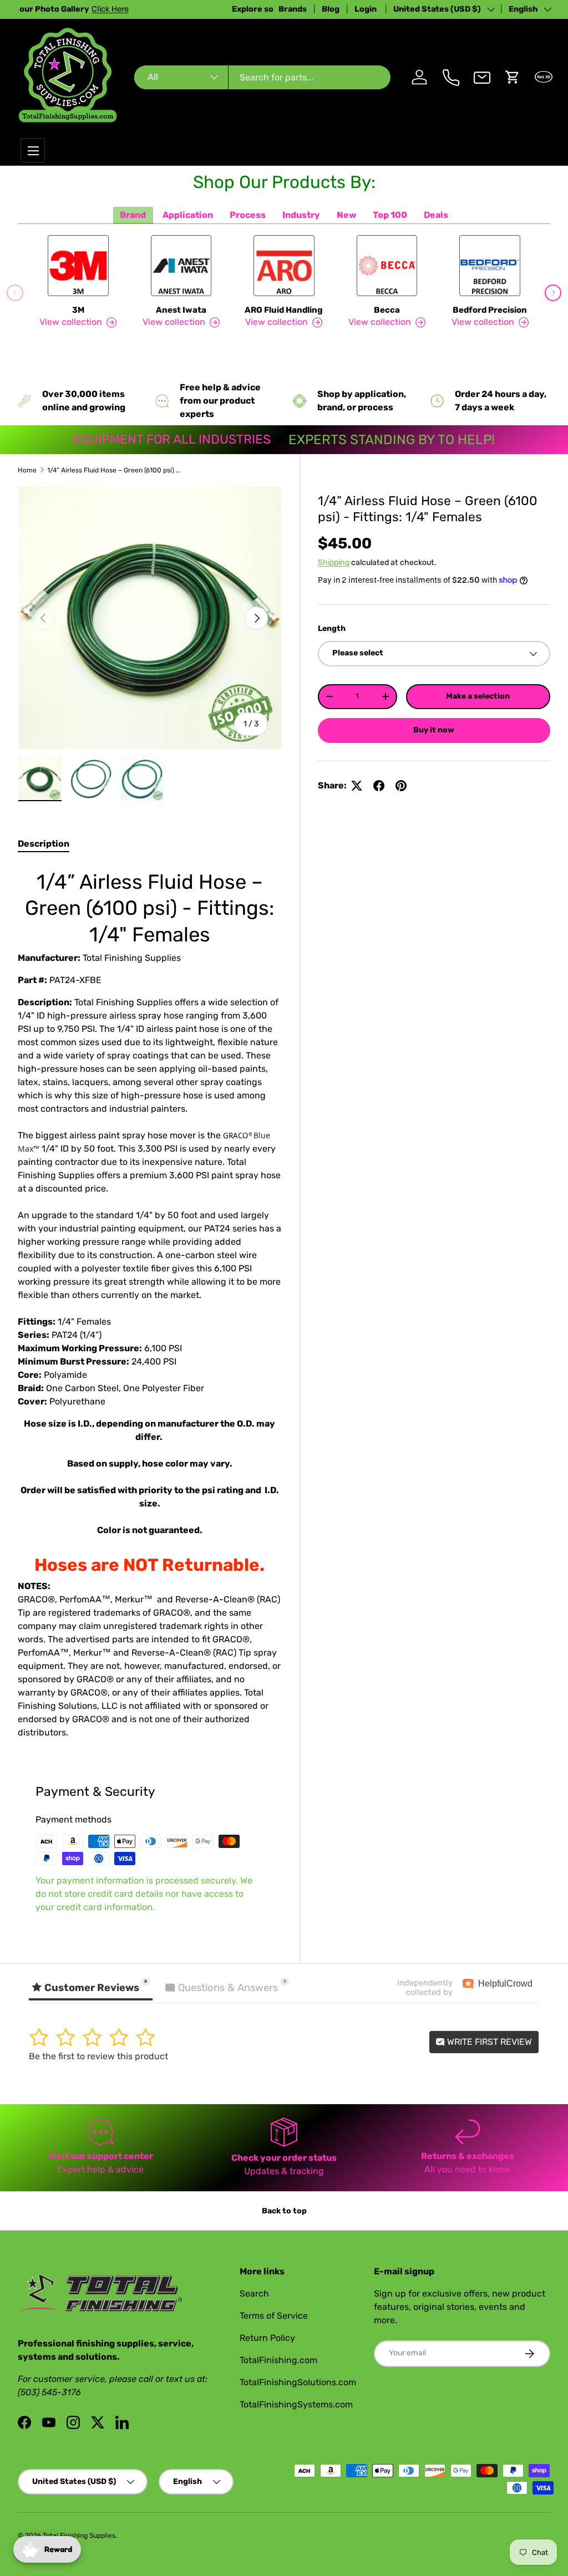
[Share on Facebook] (379, 786)
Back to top (284, 2211)
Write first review (488, 2042)
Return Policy (267, 2338)
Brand (133, 215)
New (346, 215)
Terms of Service (274, 2316)
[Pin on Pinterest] (401, 786)
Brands (293, 9)
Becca (387, 310)
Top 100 (390, 215)
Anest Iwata (181, 310)
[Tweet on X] (357, 786)
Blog (331, 9)
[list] (150, 618)
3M (78, 310)
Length (332, 628)
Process (248, 215)
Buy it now (434, 730)
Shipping (334, 562)
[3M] (78, 266)
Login (366, 9)
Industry (301, 215)
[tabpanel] (150, 1302)
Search (254, 2294)
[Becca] (387, 266)
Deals (436, 215)
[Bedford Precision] (490, 266)
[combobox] (262, 77)
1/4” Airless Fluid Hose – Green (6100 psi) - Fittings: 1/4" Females (114, 470)
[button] (513, 77)
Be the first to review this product (98, 2056)
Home (27, 470)
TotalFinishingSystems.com (296, 2404)
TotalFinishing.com (278, 2360)
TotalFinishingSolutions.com (298, 2382)
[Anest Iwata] (181, 266)
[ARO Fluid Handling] (284, 266)
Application (188, 215)
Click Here (151, 9)
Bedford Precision (490, 310)
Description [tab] (44, 844)
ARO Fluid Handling (284, 310)
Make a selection (478, 696)
